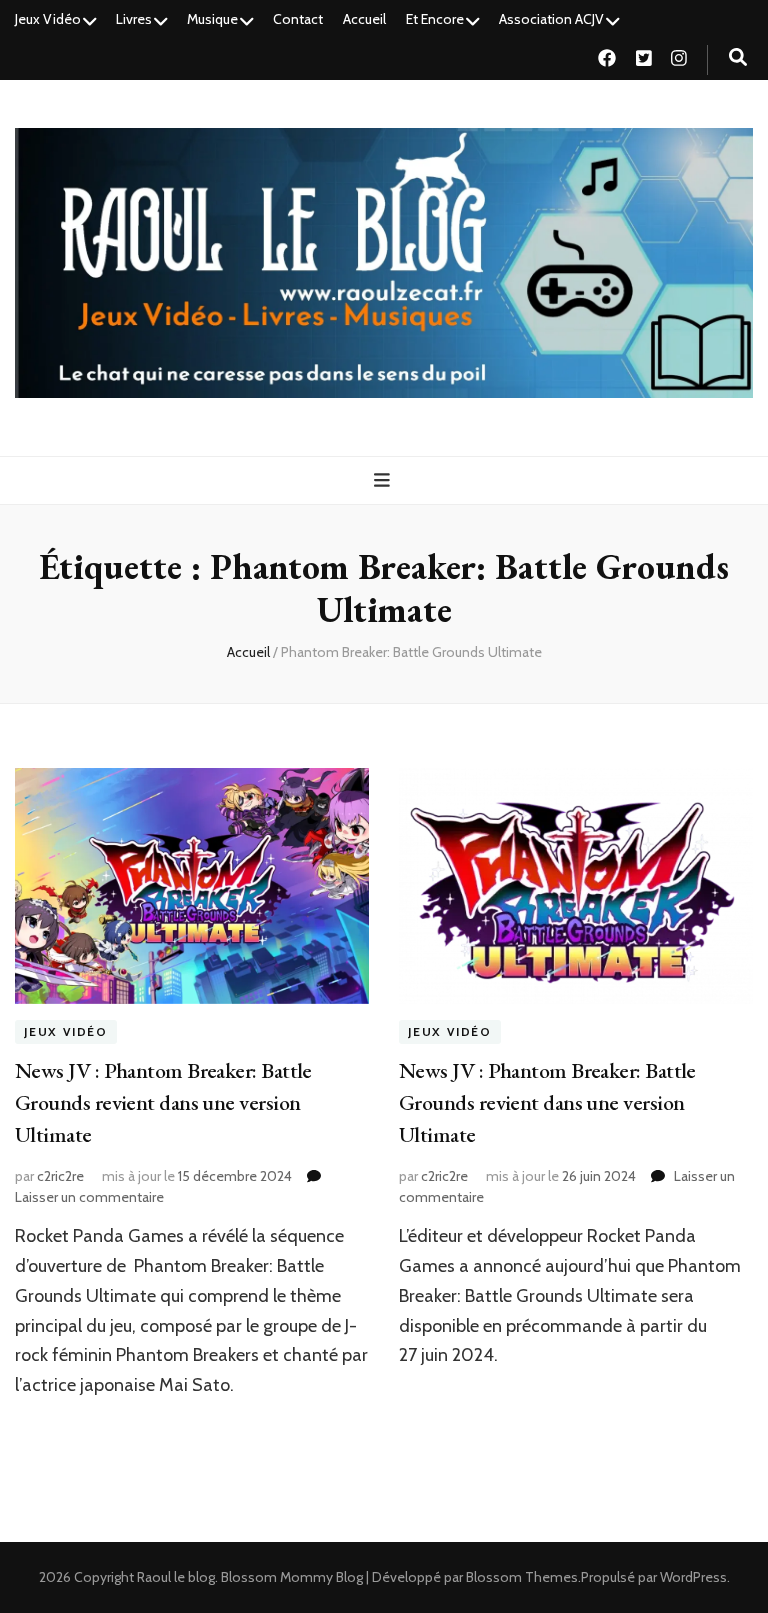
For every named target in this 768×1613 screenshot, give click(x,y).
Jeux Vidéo (48, 19)
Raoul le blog (176, 1577)
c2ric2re (60, 1176)
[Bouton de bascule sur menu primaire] (384, 480)
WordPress (693, 1577)
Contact (298, 19)
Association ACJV (551, 19)
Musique (212, 19)
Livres (134, 19)
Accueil (364, 19)
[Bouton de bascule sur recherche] (738, 57)
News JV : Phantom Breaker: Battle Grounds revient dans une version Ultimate (163, 1102)
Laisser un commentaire (89, 1197)
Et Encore (435, 19)
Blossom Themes (522, 1577)
